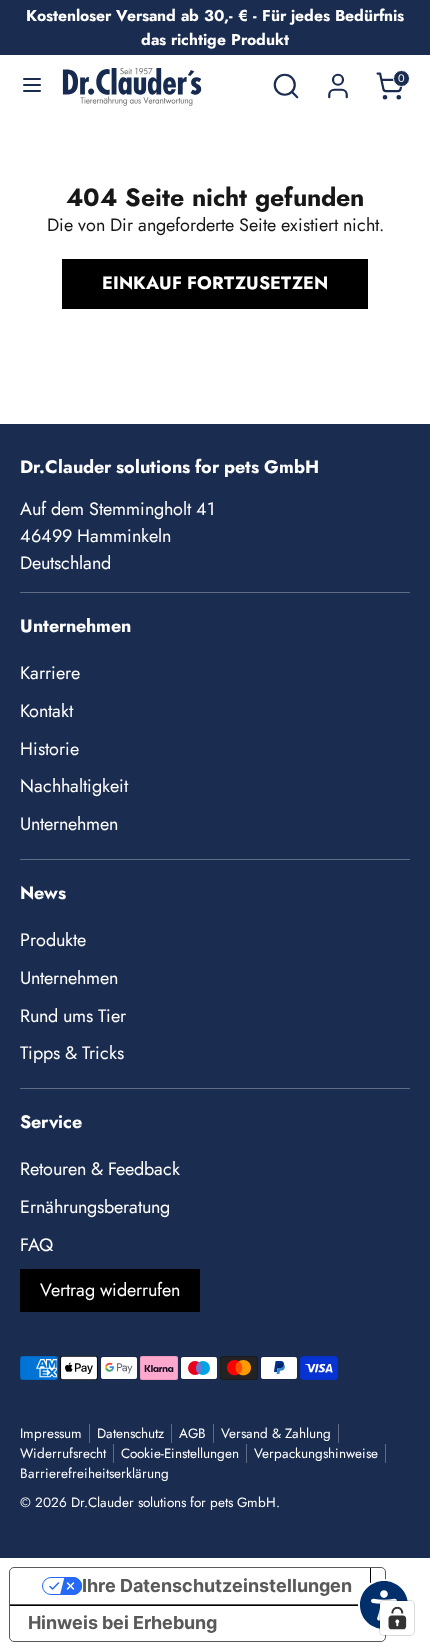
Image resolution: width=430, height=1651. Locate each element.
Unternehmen (69, 824)
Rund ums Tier (73, 1016)
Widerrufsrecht (63, 1453)
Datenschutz (130, 1433)
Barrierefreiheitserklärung (94, 1473)
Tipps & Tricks (72, 1053)
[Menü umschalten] (32, 86)
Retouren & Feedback (100, 1169)
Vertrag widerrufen (110, 1290)
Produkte (53, 940)
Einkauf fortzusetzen (215, 283)
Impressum (51, 1433)
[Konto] (338, 79)
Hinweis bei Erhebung (122, 1622)
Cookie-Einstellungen (180, 1453)
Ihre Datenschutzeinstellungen (217, 1585)
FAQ (36, 1245)
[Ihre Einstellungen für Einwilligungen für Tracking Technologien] (397, 1618)
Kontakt (46, 711)
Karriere (50, 673)
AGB (192, 1433)
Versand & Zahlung (276, 1433)
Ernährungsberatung (95, 1207)
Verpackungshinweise (316, 1453)
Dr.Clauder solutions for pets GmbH (173, 1502)
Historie (49, 749)
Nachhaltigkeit (74, 786)
